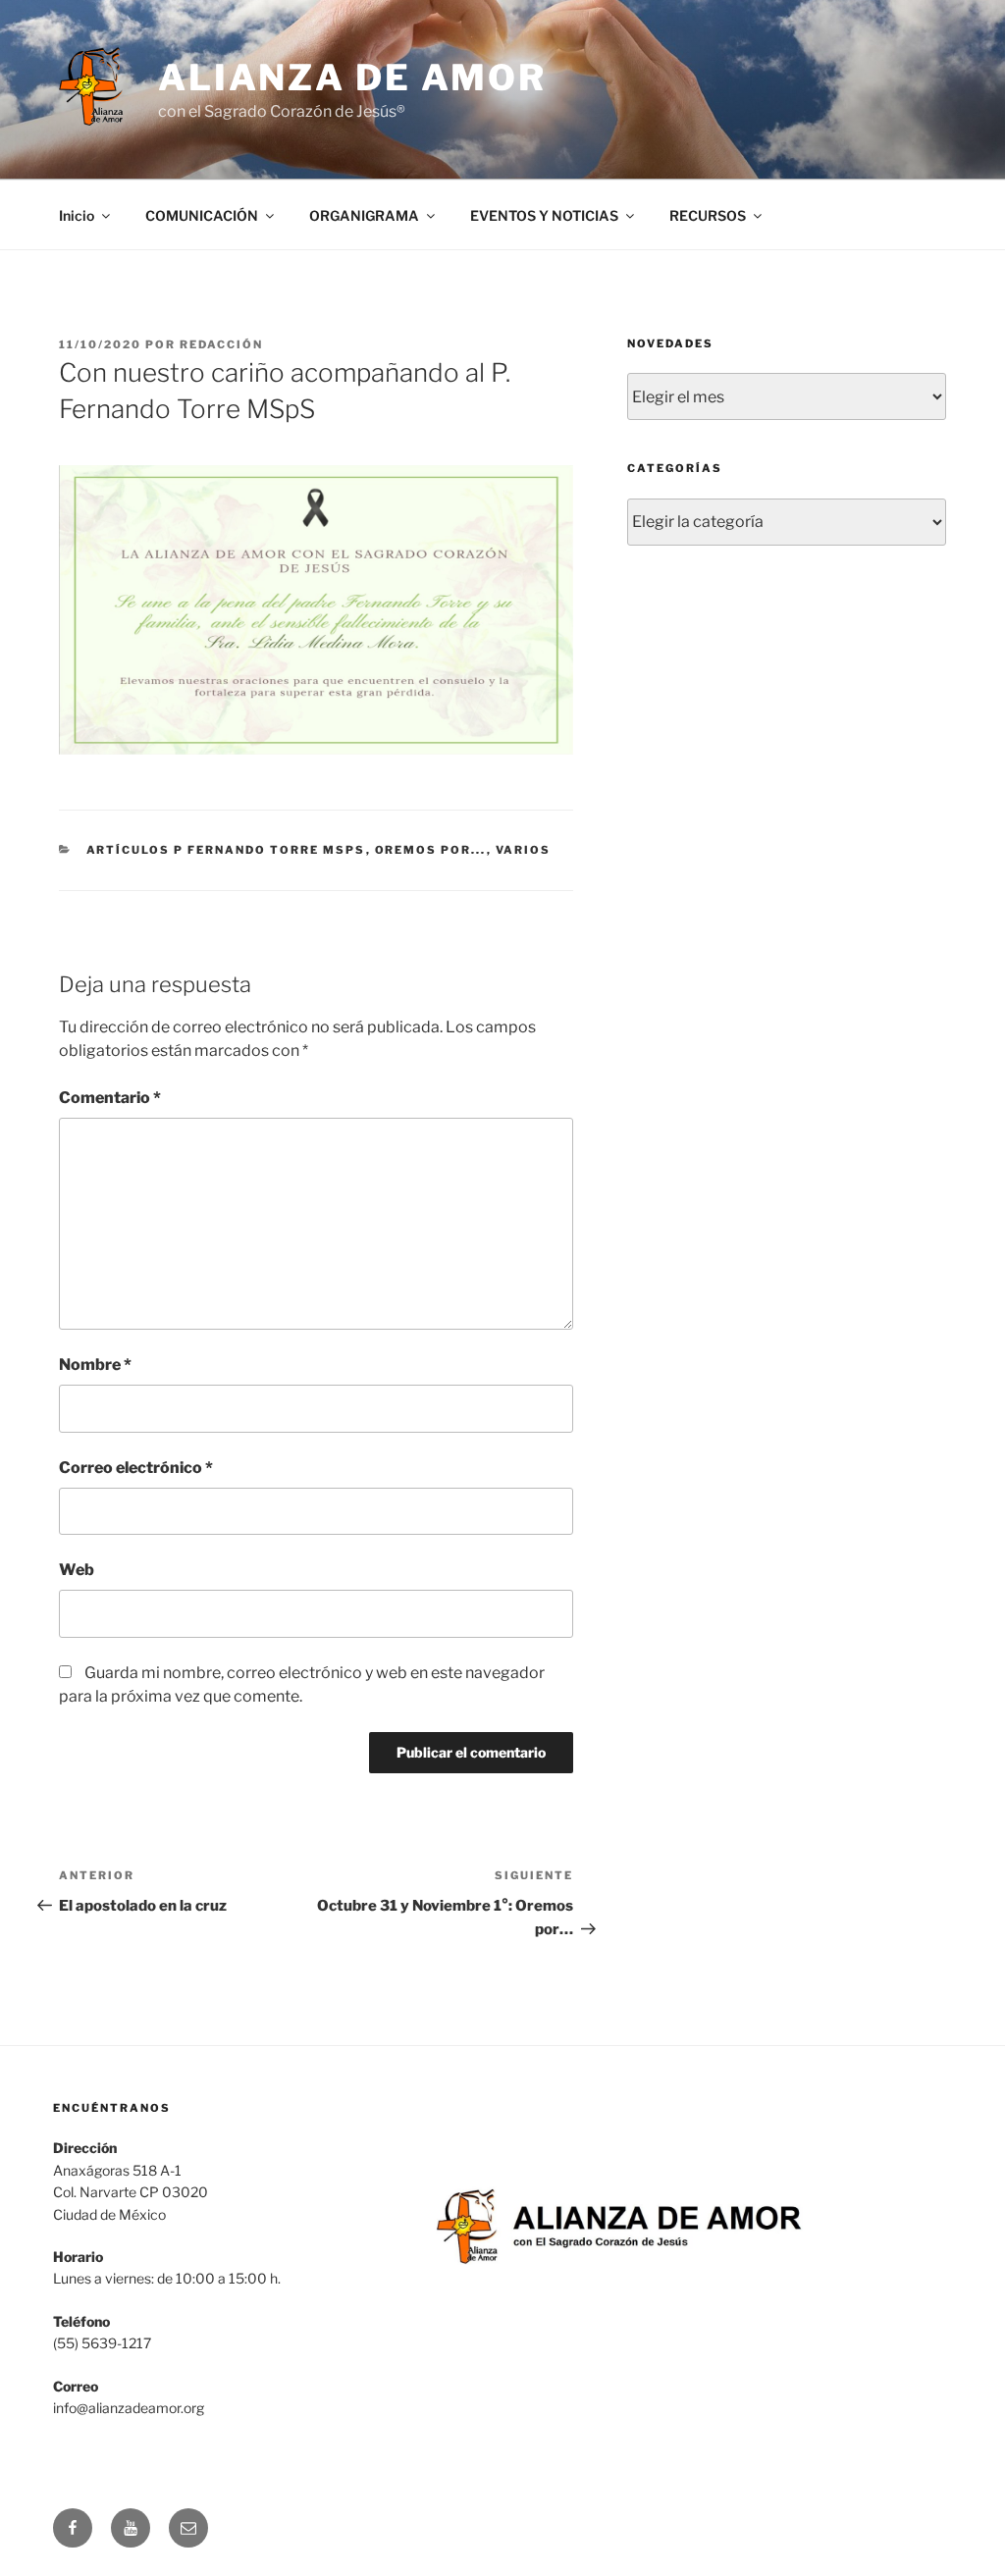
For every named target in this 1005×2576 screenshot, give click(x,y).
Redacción (221, 344)
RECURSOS (708, 215)
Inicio (77, 215)
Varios (524, 850)
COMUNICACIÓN (202, 215)
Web (77, 1570)
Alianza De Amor (352, 78)
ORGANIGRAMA (364, 215)
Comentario (110, 1098)
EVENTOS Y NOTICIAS (544, 215)
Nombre (95, 1365)
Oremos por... (431, 850)
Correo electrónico (136, 1468)
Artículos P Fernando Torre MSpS (226, 850)
